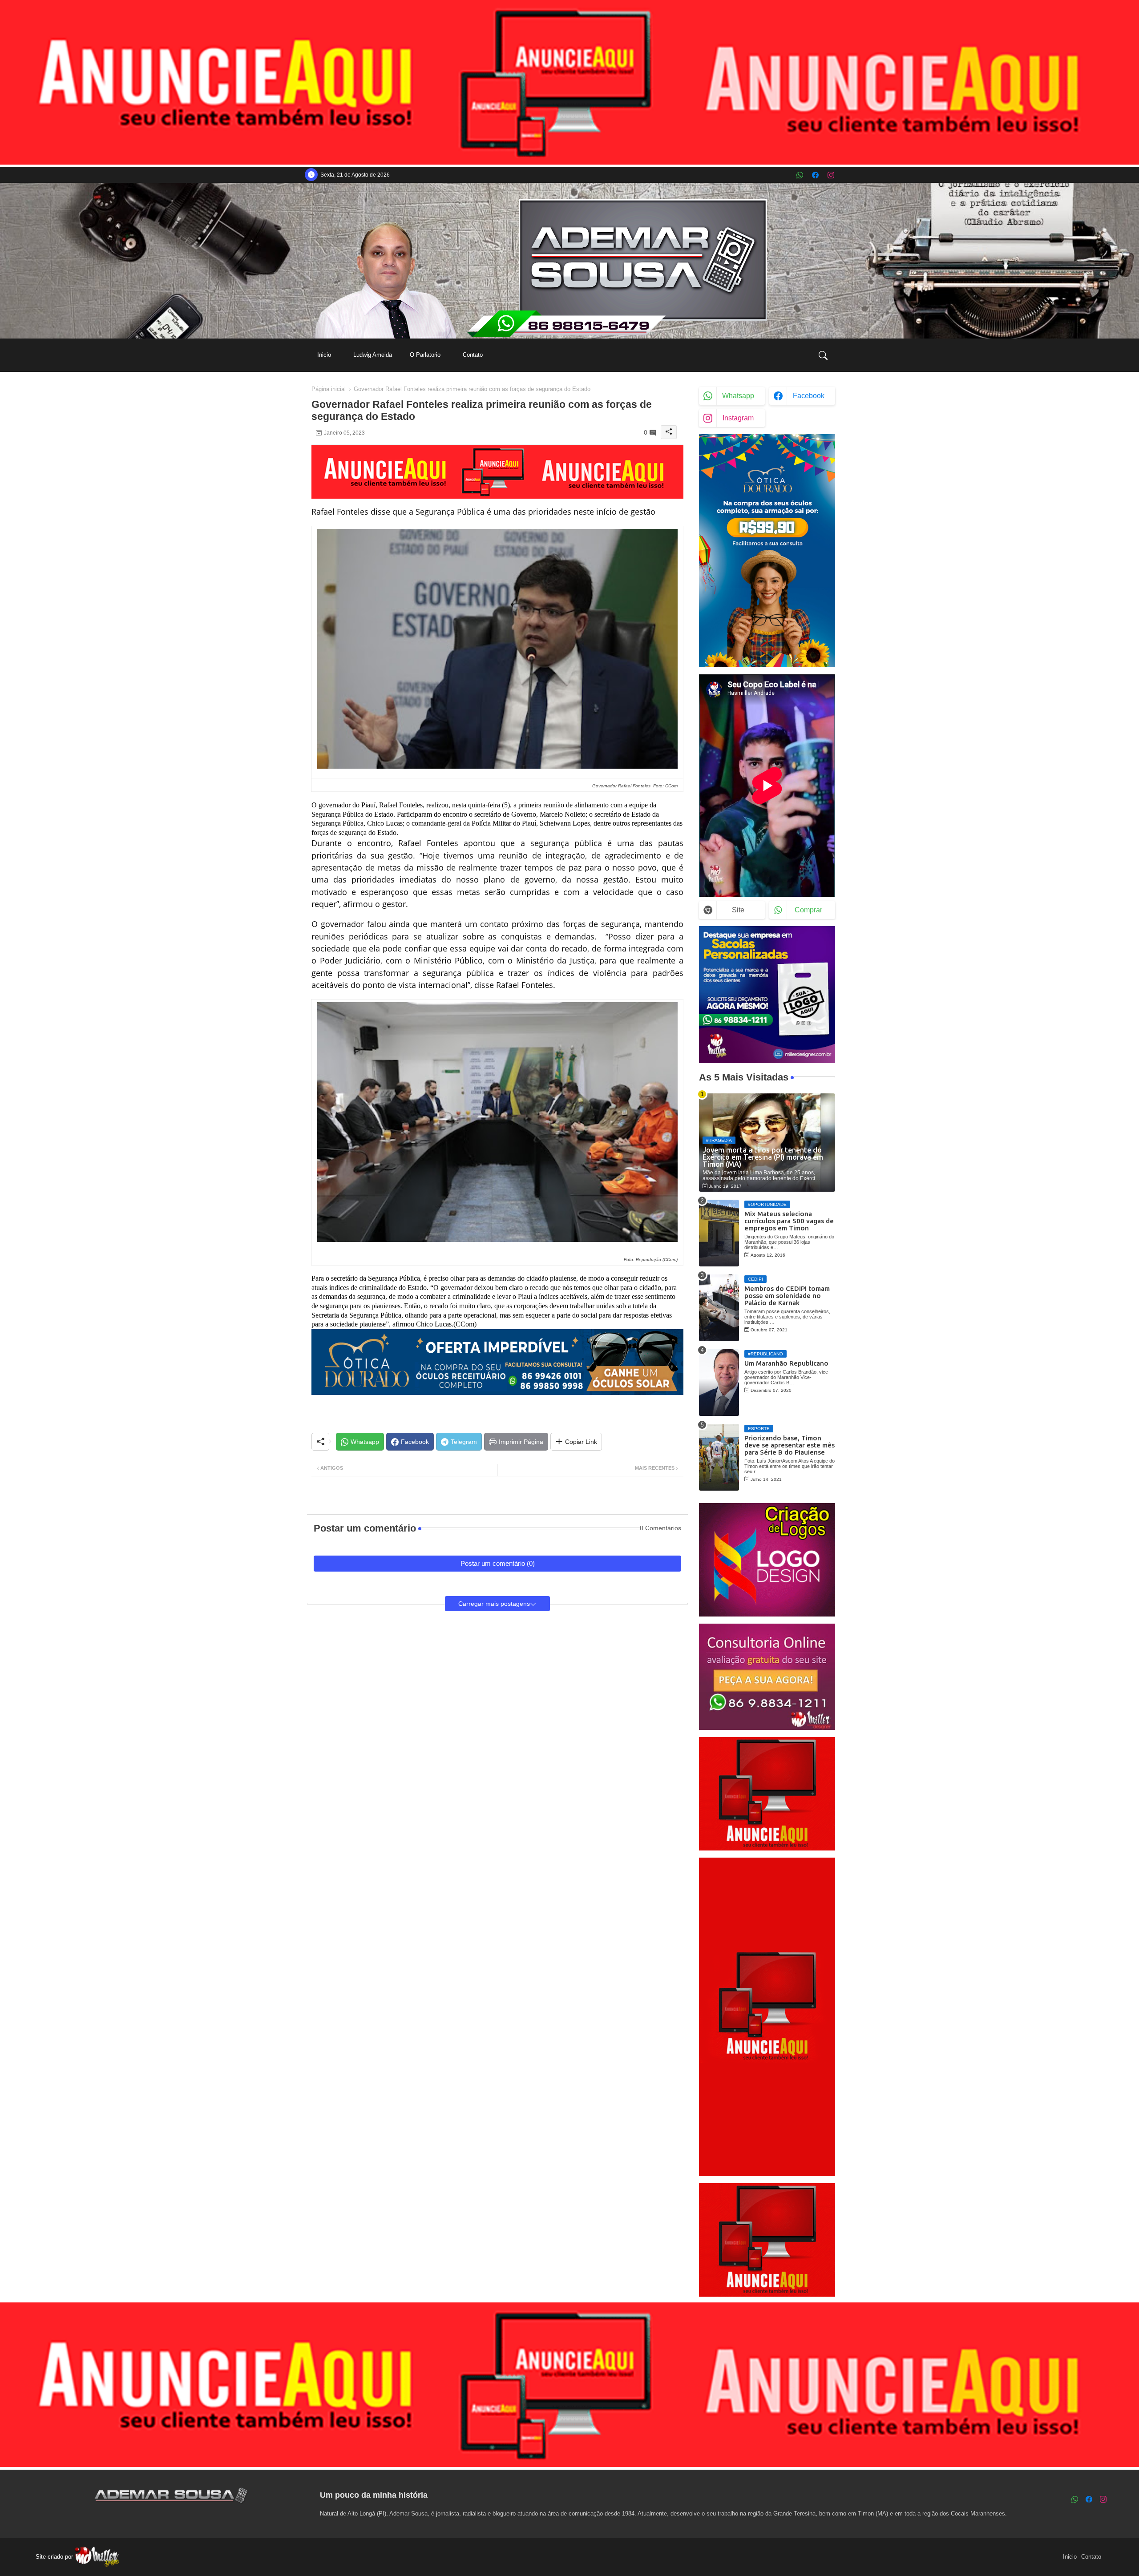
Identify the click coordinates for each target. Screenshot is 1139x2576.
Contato (473, 355)
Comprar (808, 910)
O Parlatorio (425, 355)
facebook (809, 396)
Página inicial (329, 389)
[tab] (324, 355)
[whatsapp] (800, 175)
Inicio (324, 355)
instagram (738, 418)
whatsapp (738, 396)
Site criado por (55, 2557)
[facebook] (815, 175)
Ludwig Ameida (373, 355)
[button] (823, 355)
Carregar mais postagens (494, 1604)
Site (738, 910)
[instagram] (831, 175)
